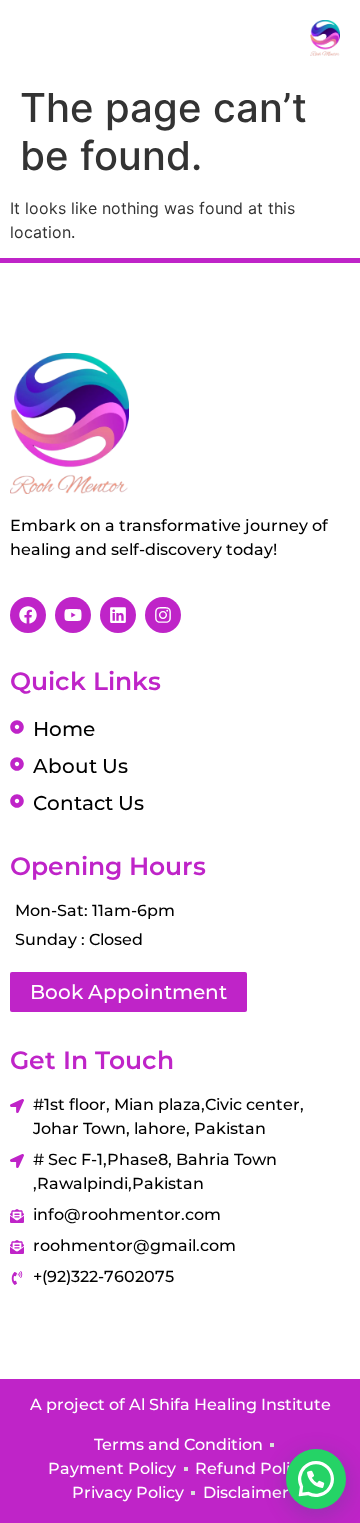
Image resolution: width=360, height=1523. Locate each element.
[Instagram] (163, 615)
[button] (316, 1479)
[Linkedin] (118, 615)
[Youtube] (73, 615)
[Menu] (32, 37)
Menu (89, 38)
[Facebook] (28, 615)
